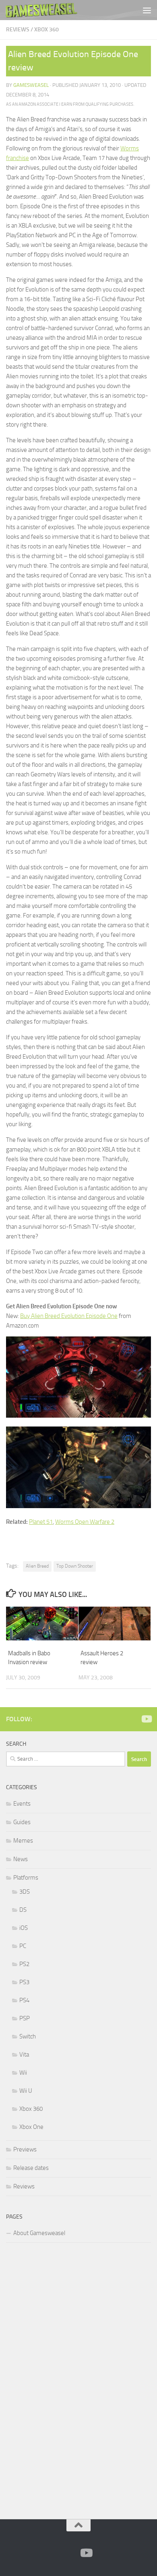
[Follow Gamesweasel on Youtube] (146, 1719)
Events (22, 1804)
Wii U (26, 2091)
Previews (25, 2149)
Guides (22, 1822)
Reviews (18, 30)
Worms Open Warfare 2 (85, 1522)
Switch (28, 2036)
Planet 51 (41, 1522)
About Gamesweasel (39, 2233)
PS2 (24, 1964)
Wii (23, 2073)
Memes (23, 1841)
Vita (24, 2055)
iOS (24, 1928)
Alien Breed (37, 1566)
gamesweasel (31, 85)
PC (23, 1946)
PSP (25, 2018)
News (21, 1859)
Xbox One (31, 2127)
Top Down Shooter (75, 1566)
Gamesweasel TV (41, 10)
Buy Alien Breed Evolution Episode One (69, 1316)
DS (23, 1910)
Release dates (31, 2168)
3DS (25, 1892)
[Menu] (147, 10)
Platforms (26, 1878)
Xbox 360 (46, 30)
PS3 (24, 1982)
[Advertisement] (66, 2379)
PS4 (24, 2000)
